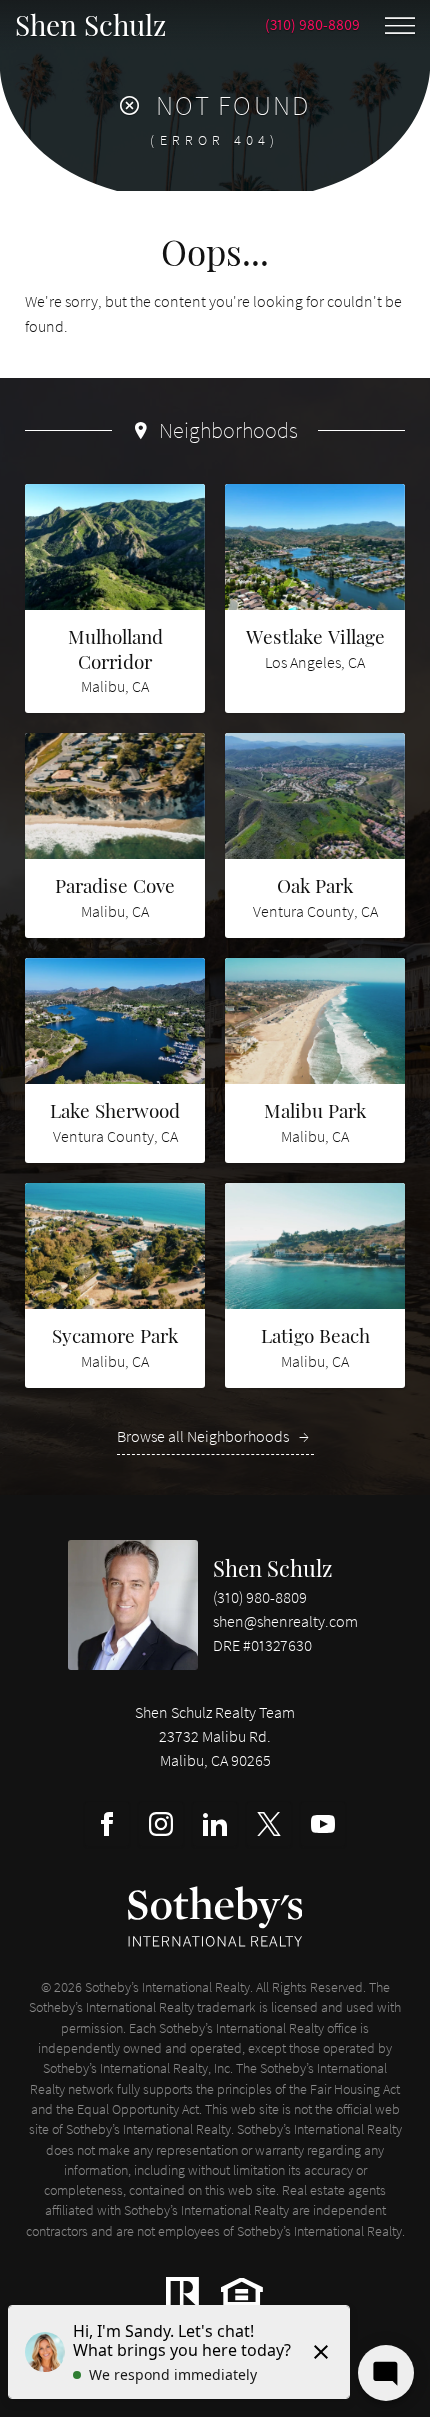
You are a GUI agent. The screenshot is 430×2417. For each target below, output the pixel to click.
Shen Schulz (272, 1568)
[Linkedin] (215, 1824)
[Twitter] (269, 1824)
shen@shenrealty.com (285, 1621)
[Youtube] (323, 1824)
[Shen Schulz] (133, 1605)
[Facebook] (107, 1824)
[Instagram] (161, 1824)
